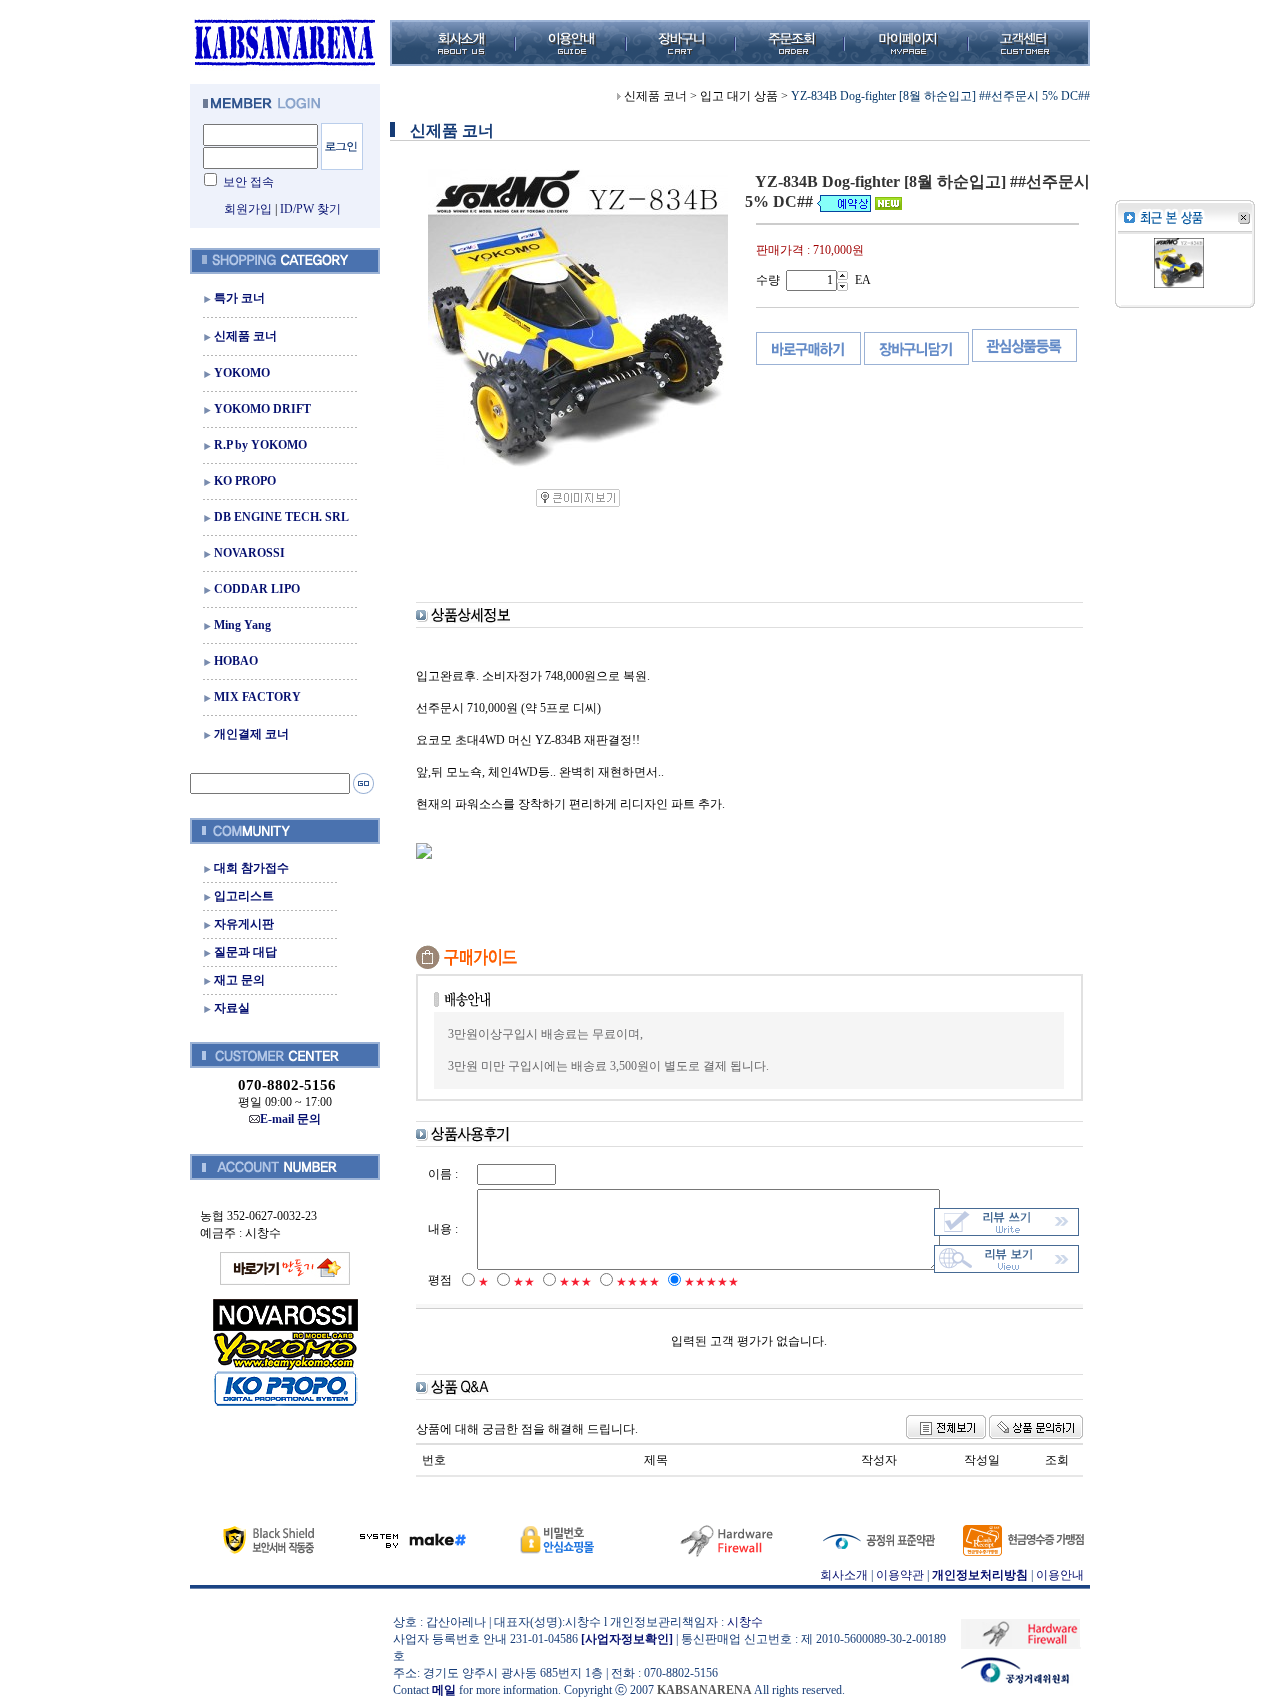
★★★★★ (711, 1282)
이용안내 (1060, 1575)
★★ (524, 1282)
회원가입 (248, 209)
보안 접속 (248, 182)
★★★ (575, 1282)
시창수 (745, 1622)
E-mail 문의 (290, 1119)
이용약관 (900, 1575)
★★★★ (638, 1282)
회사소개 (844, 1575)
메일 (444, 1690)
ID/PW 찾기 (310, 209)
